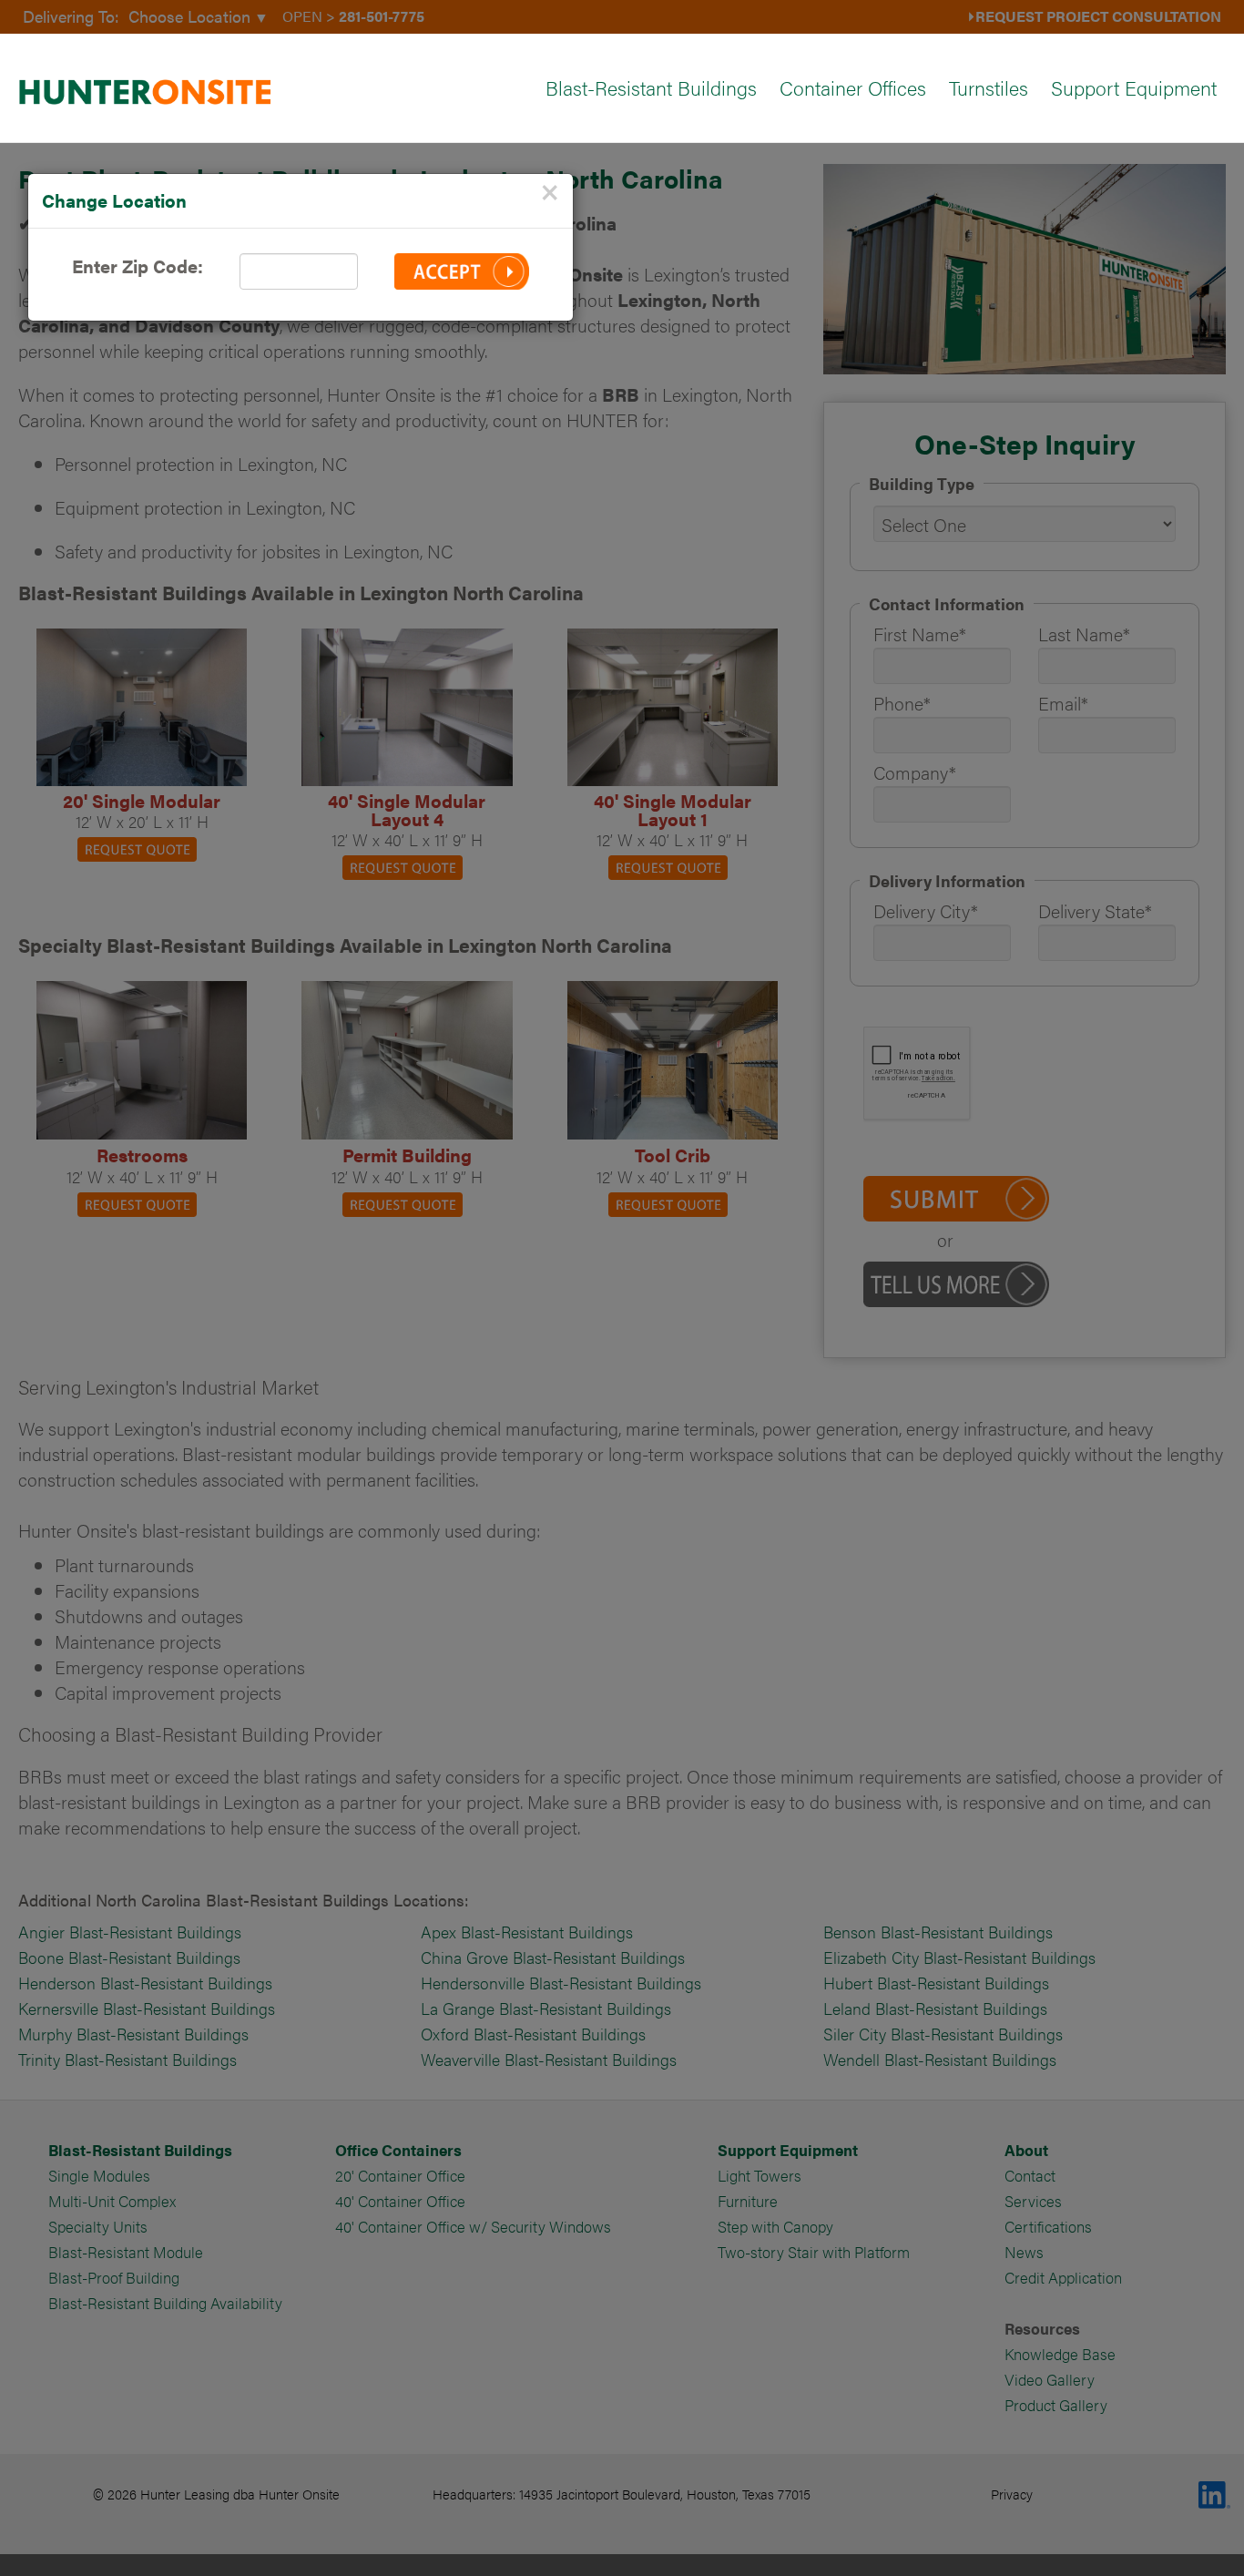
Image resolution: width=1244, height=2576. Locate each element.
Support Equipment (1134, 87)
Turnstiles (989, 87)
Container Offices (853, 87)
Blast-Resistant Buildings (651, 87)
